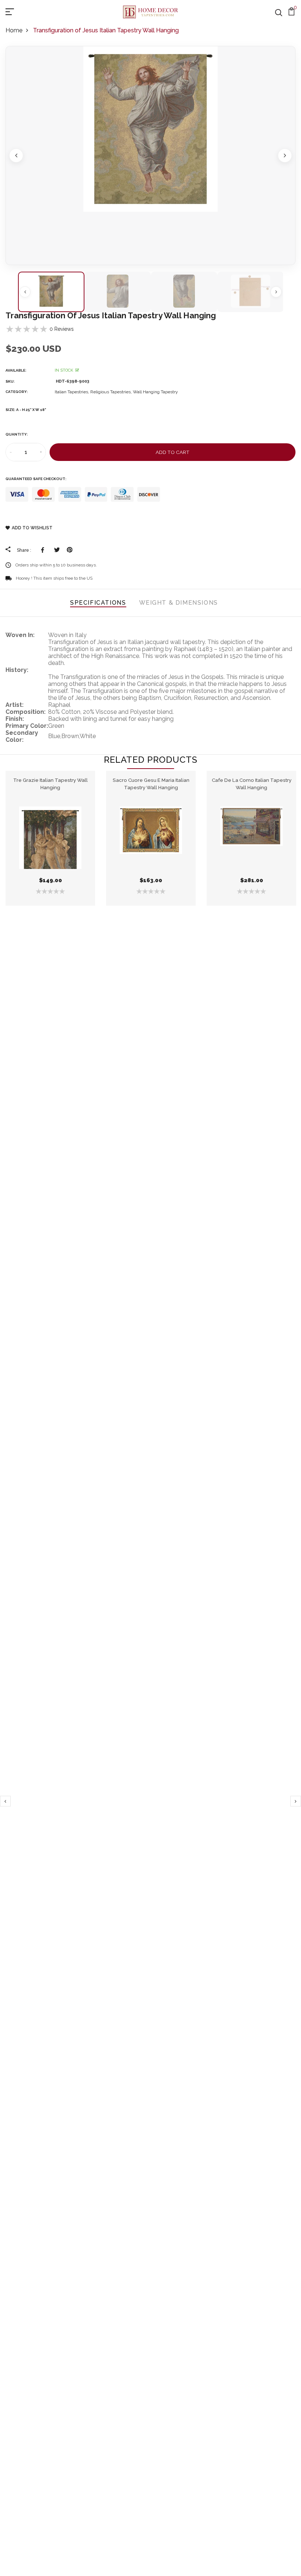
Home (14, 30)
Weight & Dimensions (179, 603)
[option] (150, 155)
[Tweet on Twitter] (57, 550)
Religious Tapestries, (112, 392)
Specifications (98, 603)
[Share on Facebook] (44, 550)
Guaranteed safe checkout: (36, 479)
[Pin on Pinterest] (70, 550)
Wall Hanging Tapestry (155, 392)
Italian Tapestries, (72, 392)
